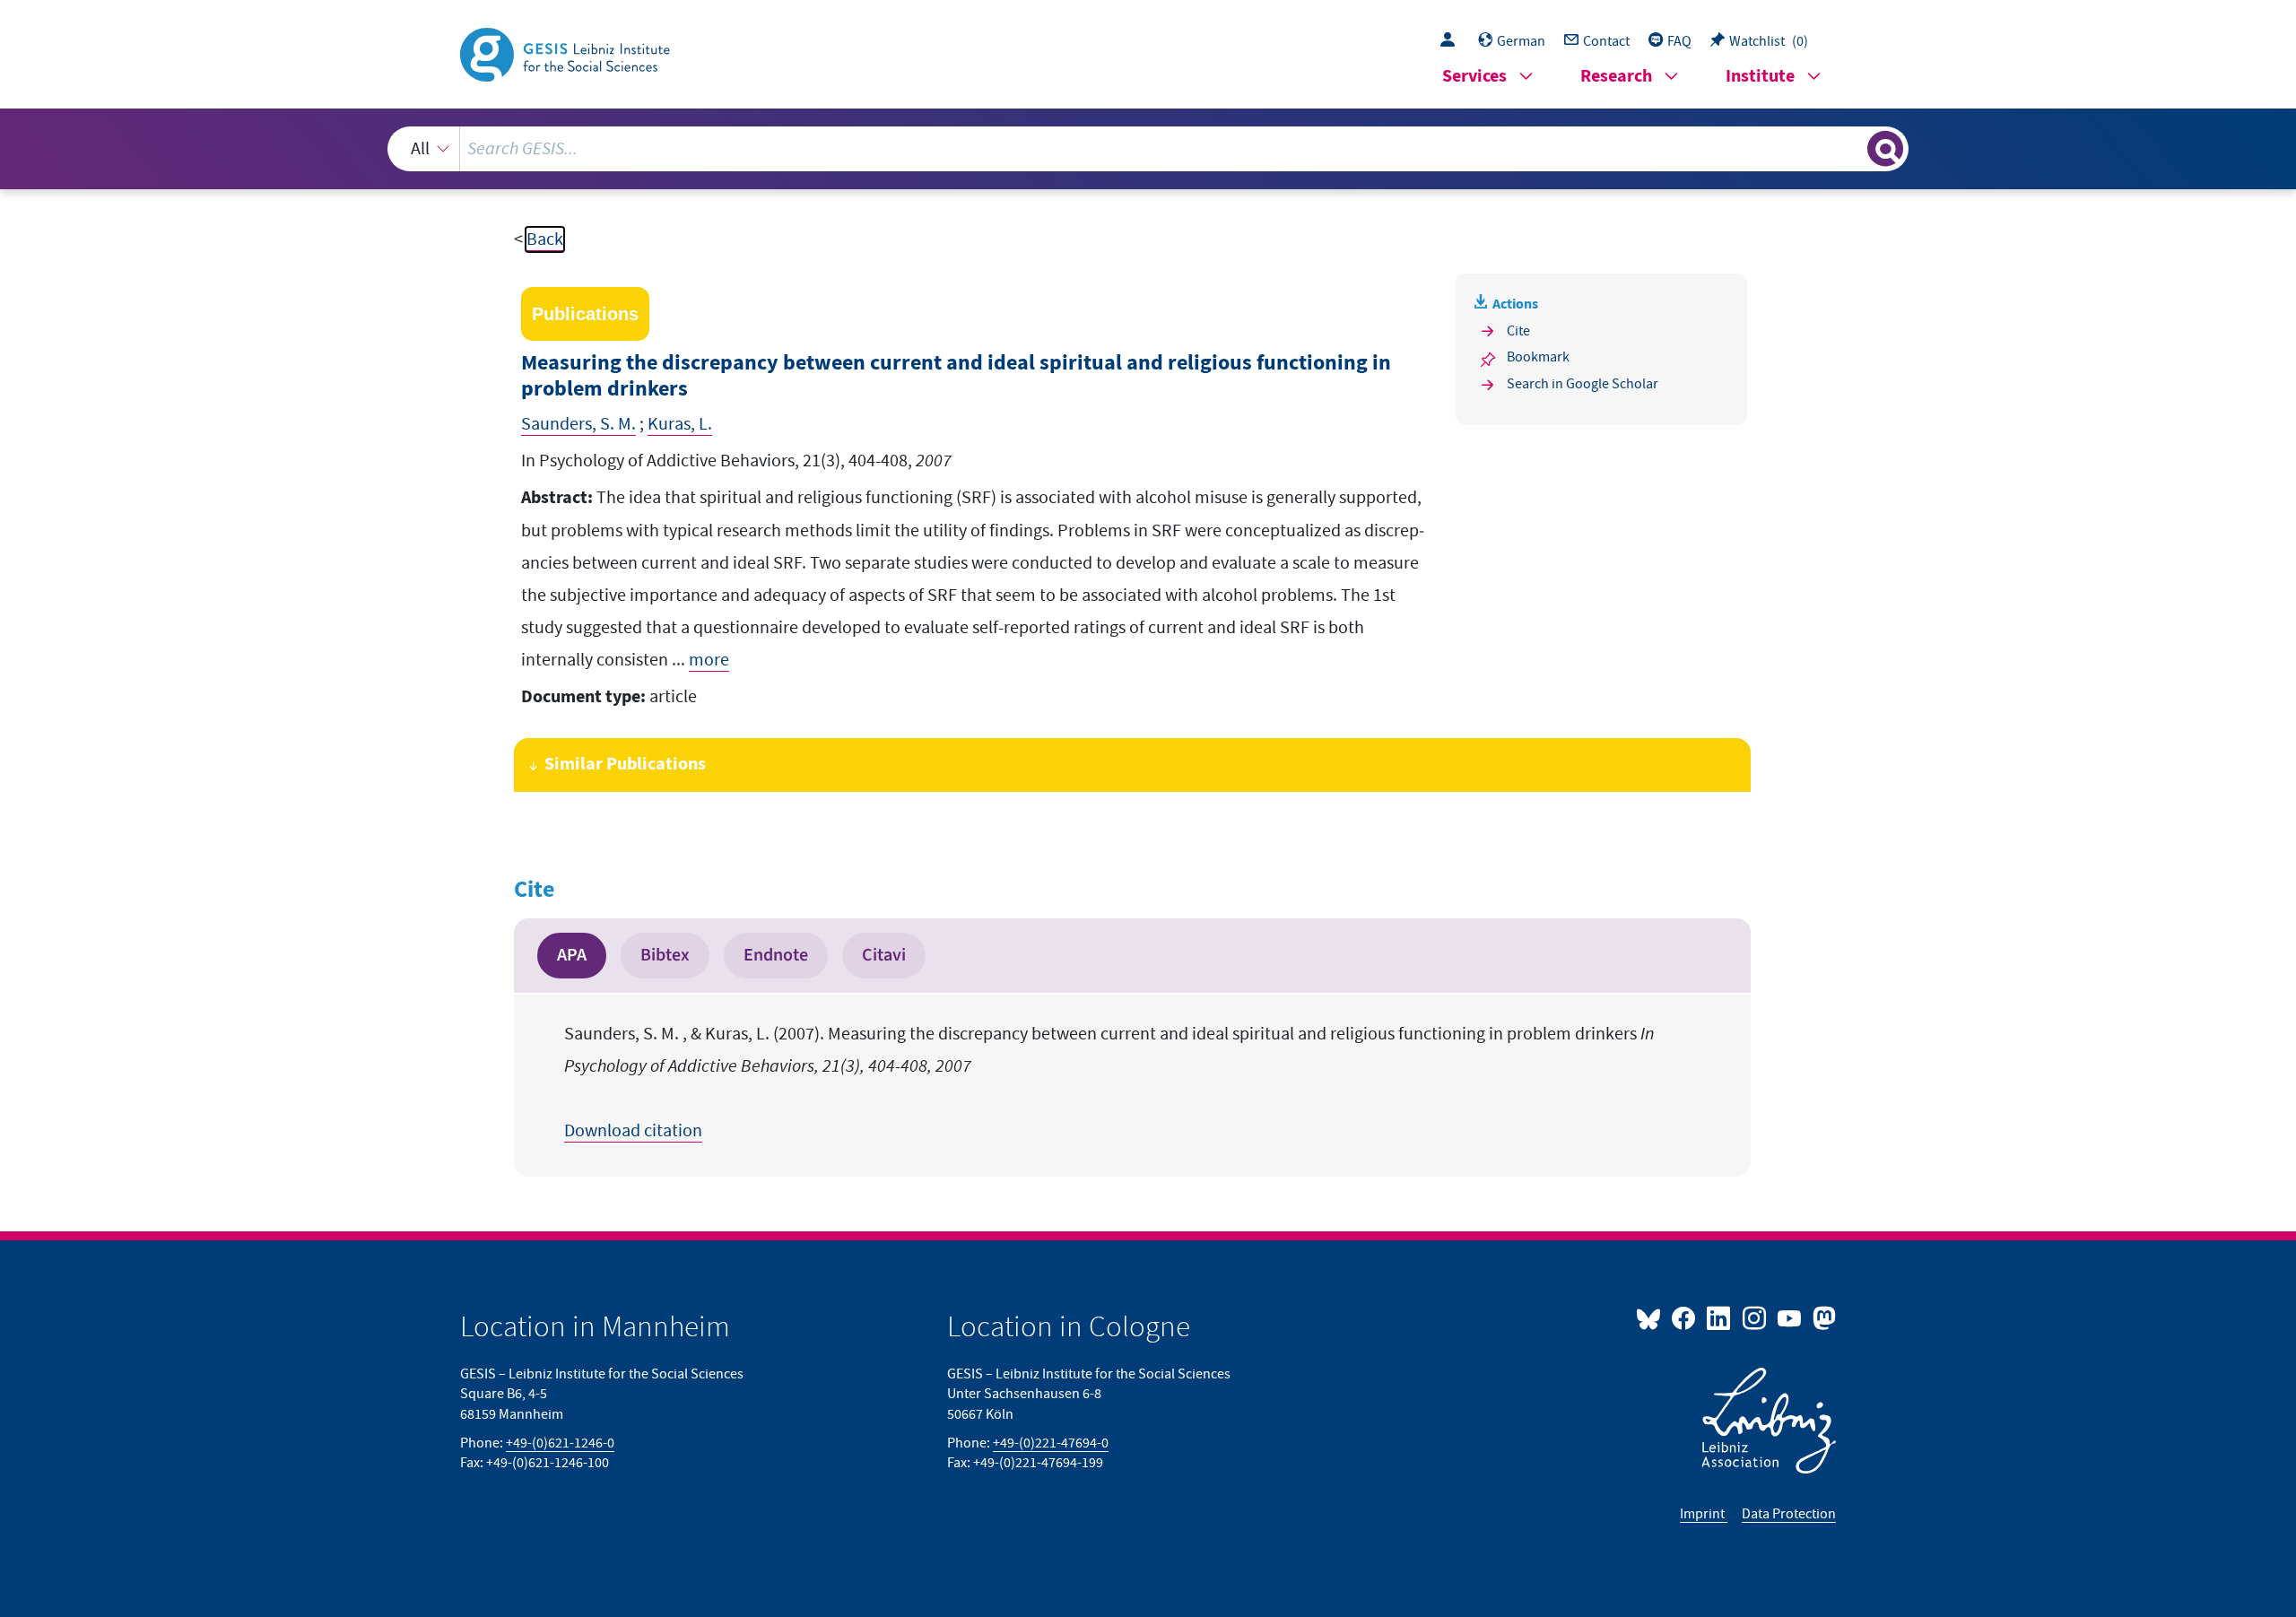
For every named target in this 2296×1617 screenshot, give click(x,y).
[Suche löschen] (1852, 148)
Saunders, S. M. (578, 424)
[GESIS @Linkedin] (1720, 1317)
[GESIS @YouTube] (1791, 1317)
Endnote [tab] (776, 955)
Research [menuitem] (1616, 77)
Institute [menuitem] (1760, 77)
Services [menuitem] (1474, 77)
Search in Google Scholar (1583, 384)
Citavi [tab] (884, 955)
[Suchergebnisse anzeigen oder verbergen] (1885, 149)
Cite (1518, 331)
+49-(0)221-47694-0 (1051, 1443)
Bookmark (1538, 357)
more (709, 660)
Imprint (1704, 1514)
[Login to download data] (1452, 41)
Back (545, 239)
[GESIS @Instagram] (1755, 1317)
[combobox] (1148, 149)
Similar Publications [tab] (625, 765)
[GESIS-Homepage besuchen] (567, 53)
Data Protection (1789, 1514)
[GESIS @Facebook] (1685, 1317)
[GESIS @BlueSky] (1652, 1317)
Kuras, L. (680, 424)
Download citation (633, 1131)
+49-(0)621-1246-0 (560, 1443)
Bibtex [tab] (665, 955)
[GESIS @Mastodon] (1822, 1317)
